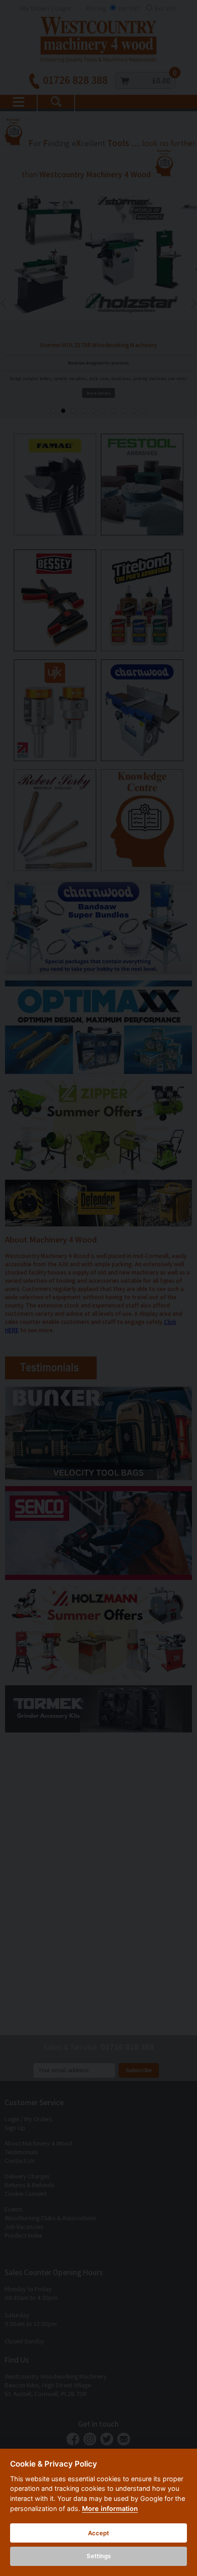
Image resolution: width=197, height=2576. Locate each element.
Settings (99, 2556)
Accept (98, 2533)
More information (110, 2508)
